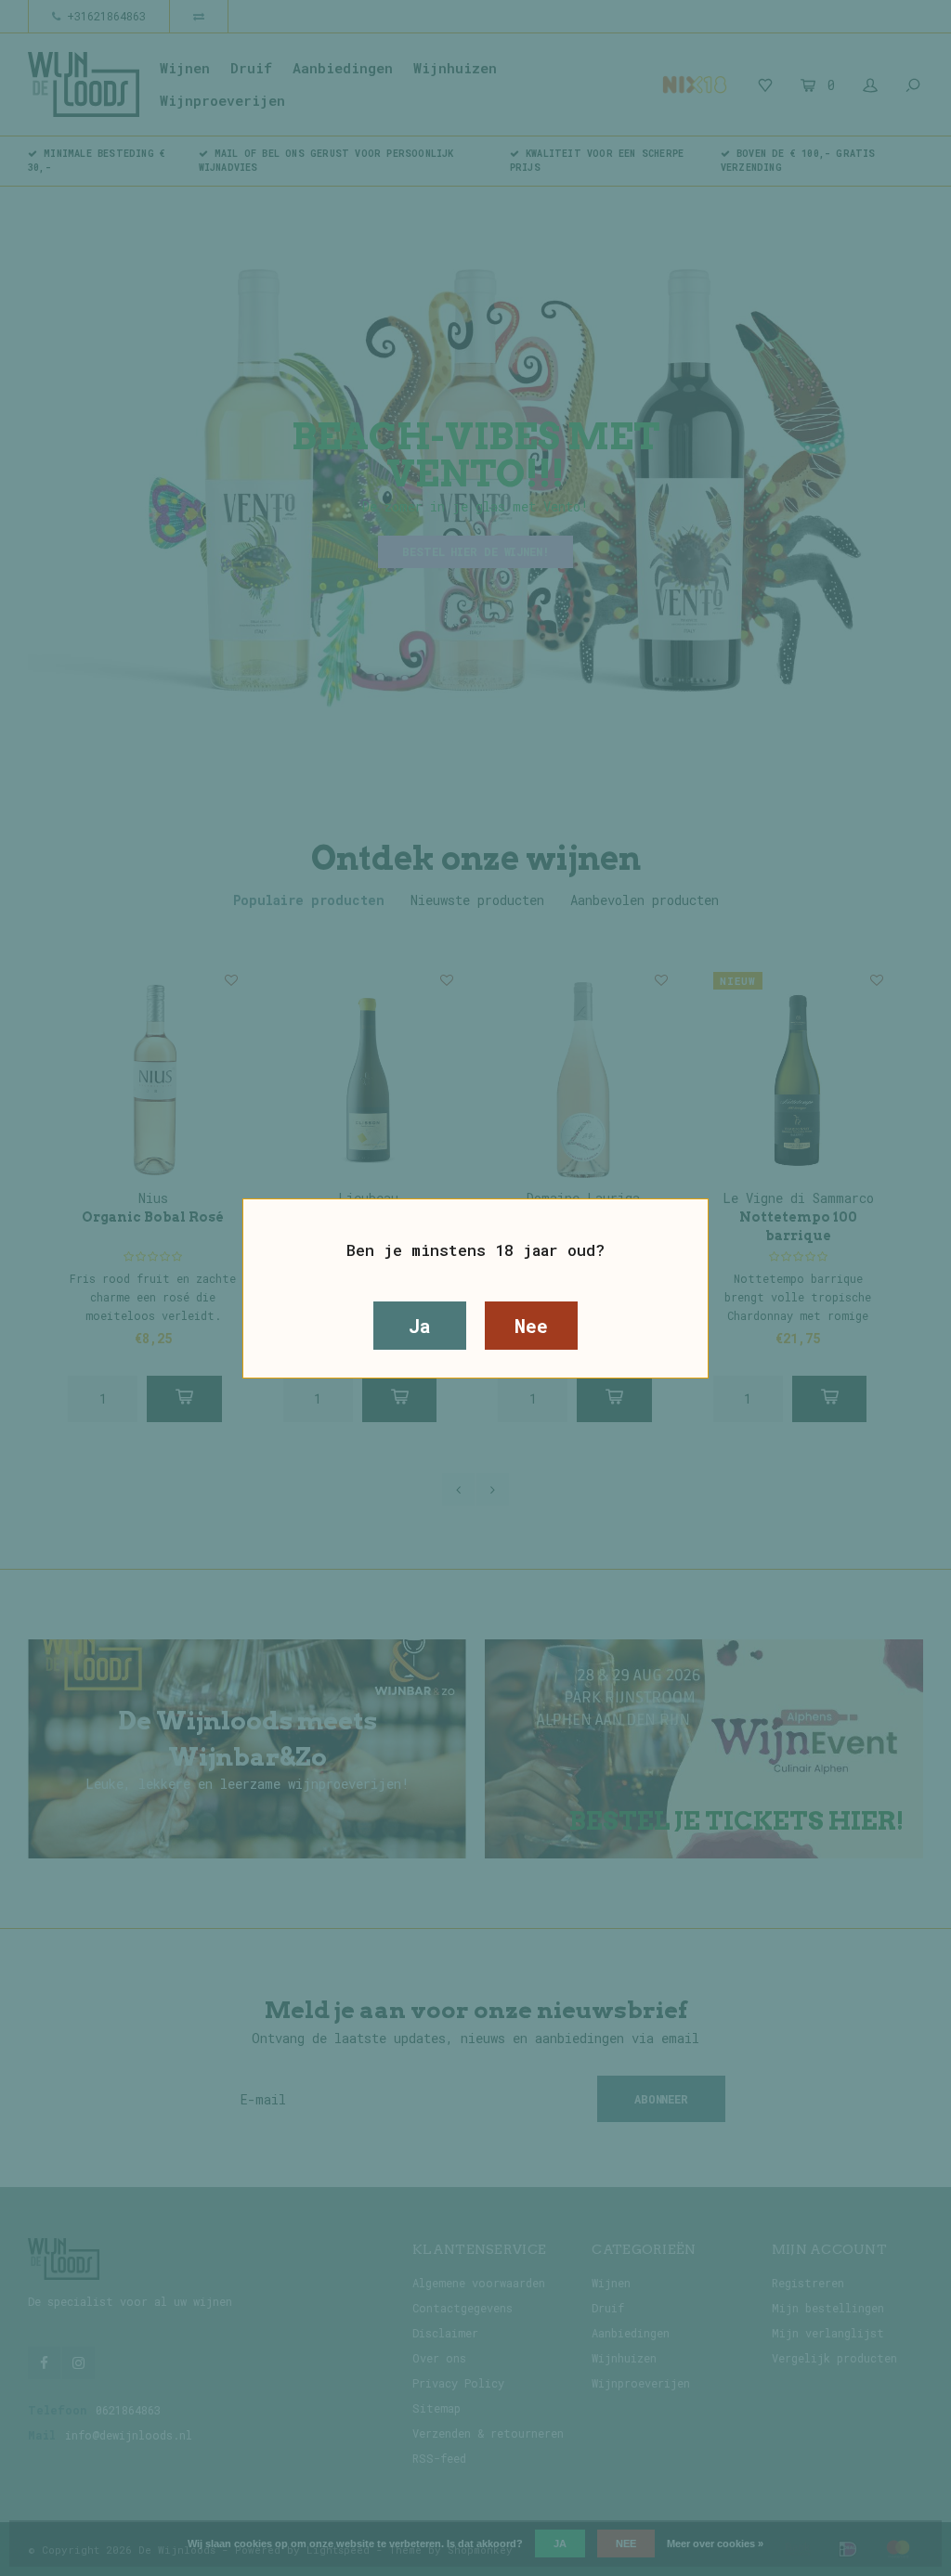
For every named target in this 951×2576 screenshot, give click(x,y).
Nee (531, 1326)
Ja (420, 1326)
